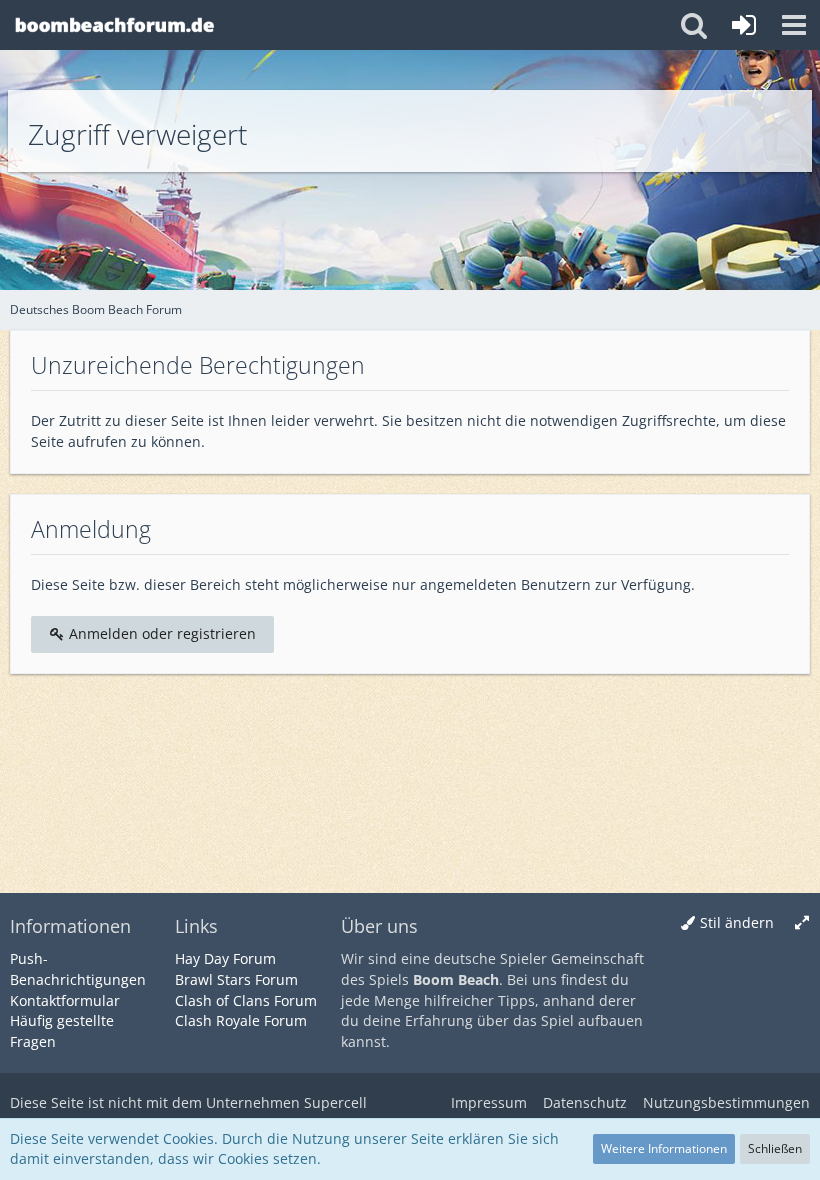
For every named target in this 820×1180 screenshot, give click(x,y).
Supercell (335, 1102)
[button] (794, 25)
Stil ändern (737, 922)
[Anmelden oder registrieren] (744, 25)
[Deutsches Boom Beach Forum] (115, 25)
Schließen (775, 1148)
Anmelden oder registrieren (160, 633)
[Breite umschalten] (802, 923)
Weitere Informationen (664, 1148)
